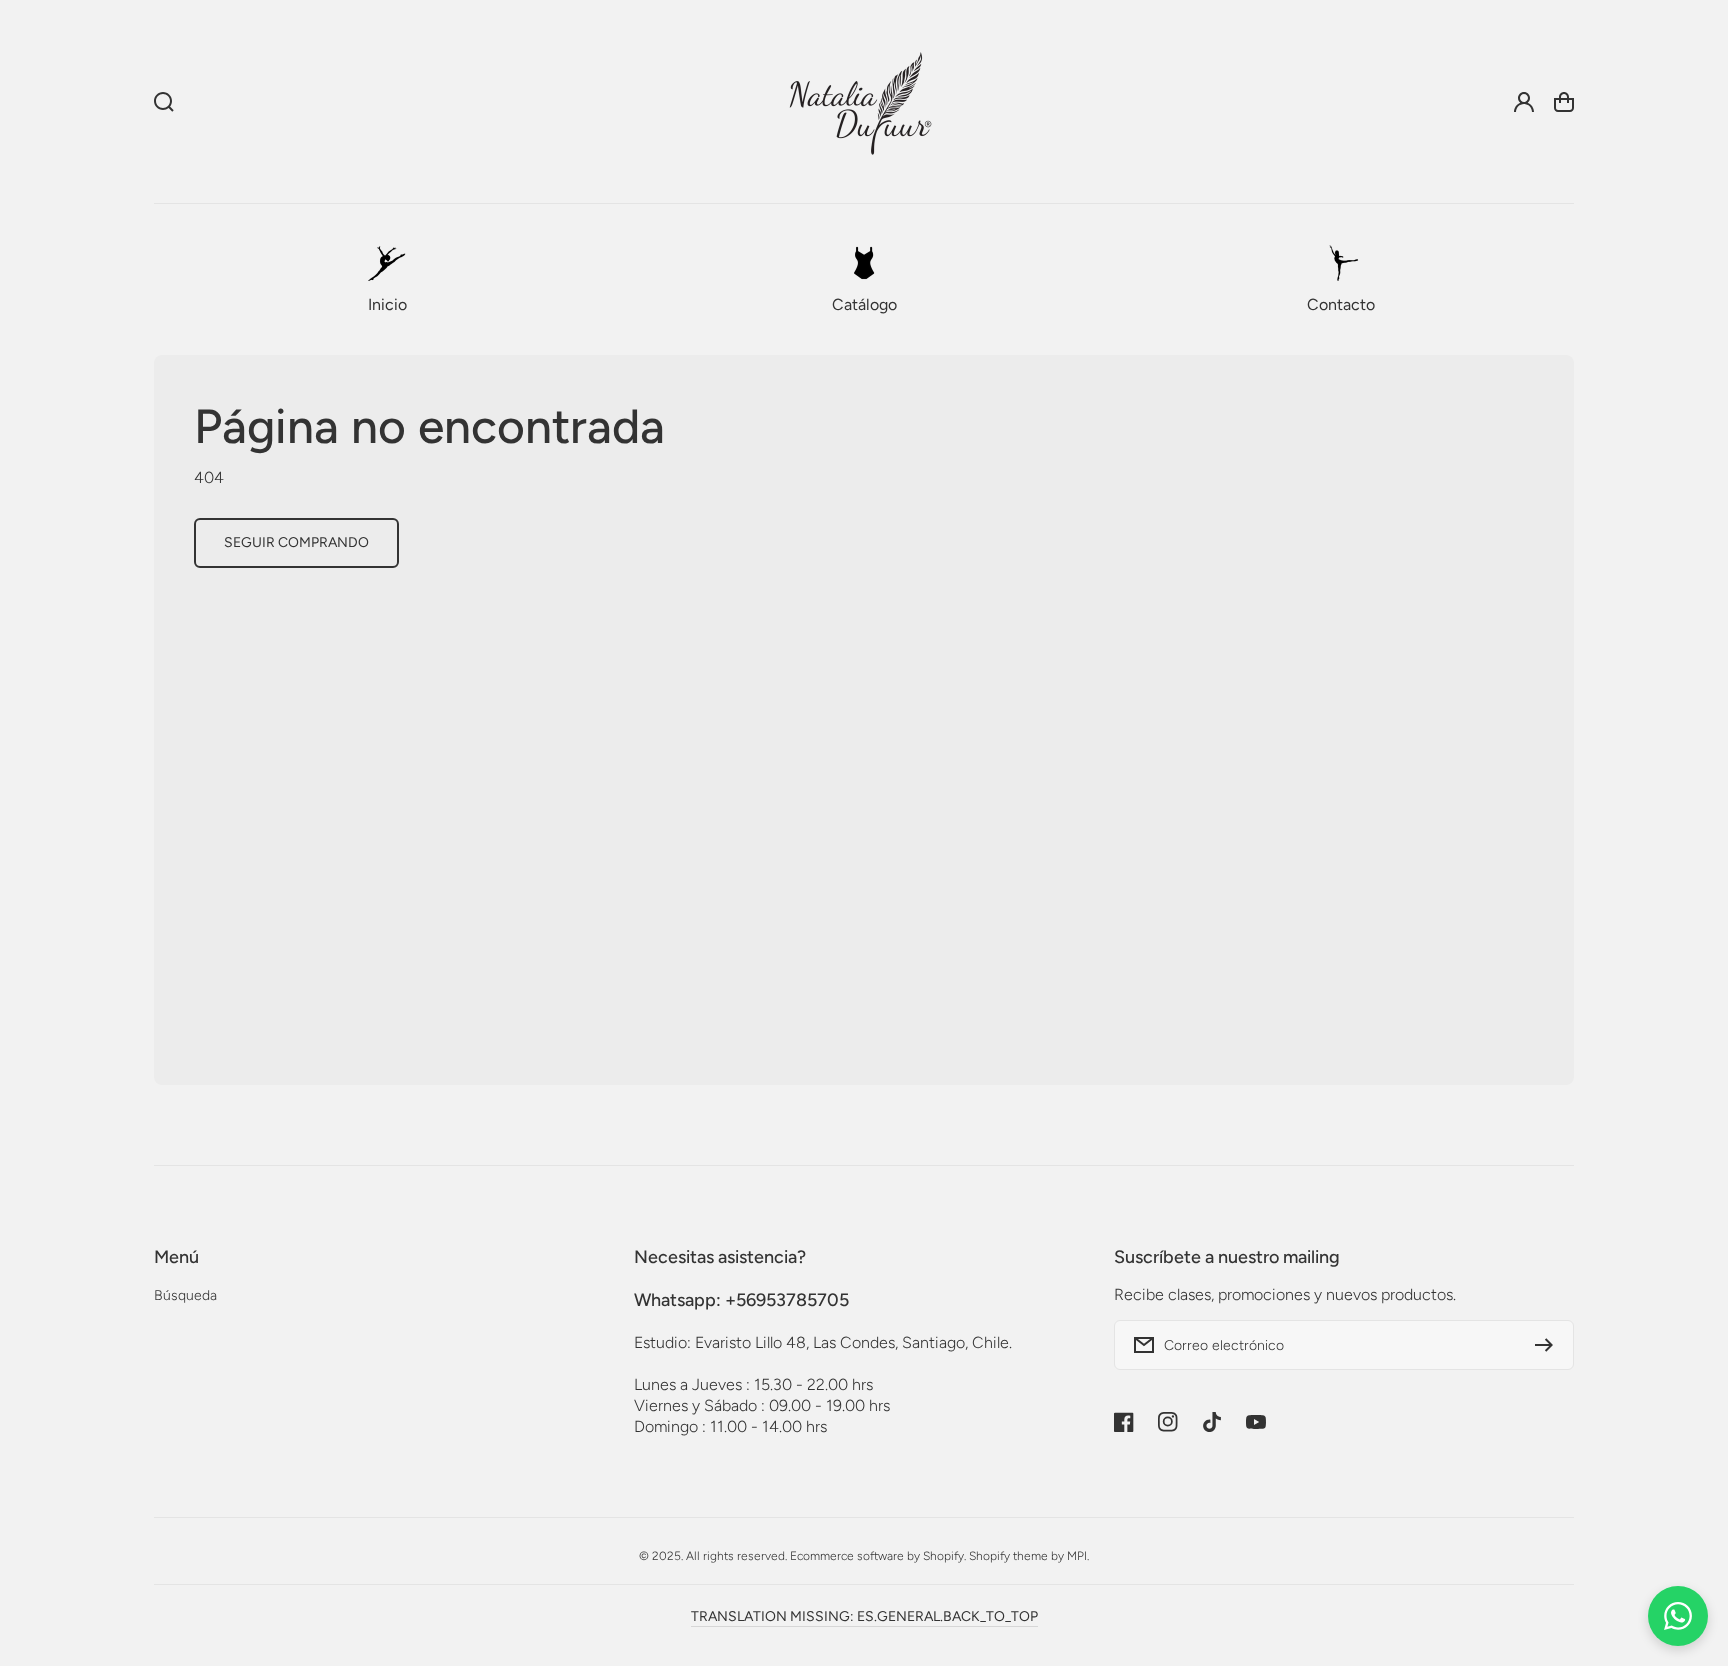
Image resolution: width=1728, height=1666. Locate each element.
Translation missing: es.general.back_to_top (864, 1616)
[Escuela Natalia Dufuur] (860, 102)
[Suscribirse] (1549, 1345)
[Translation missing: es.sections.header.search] (164, 102)
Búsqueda (185, 1295)
